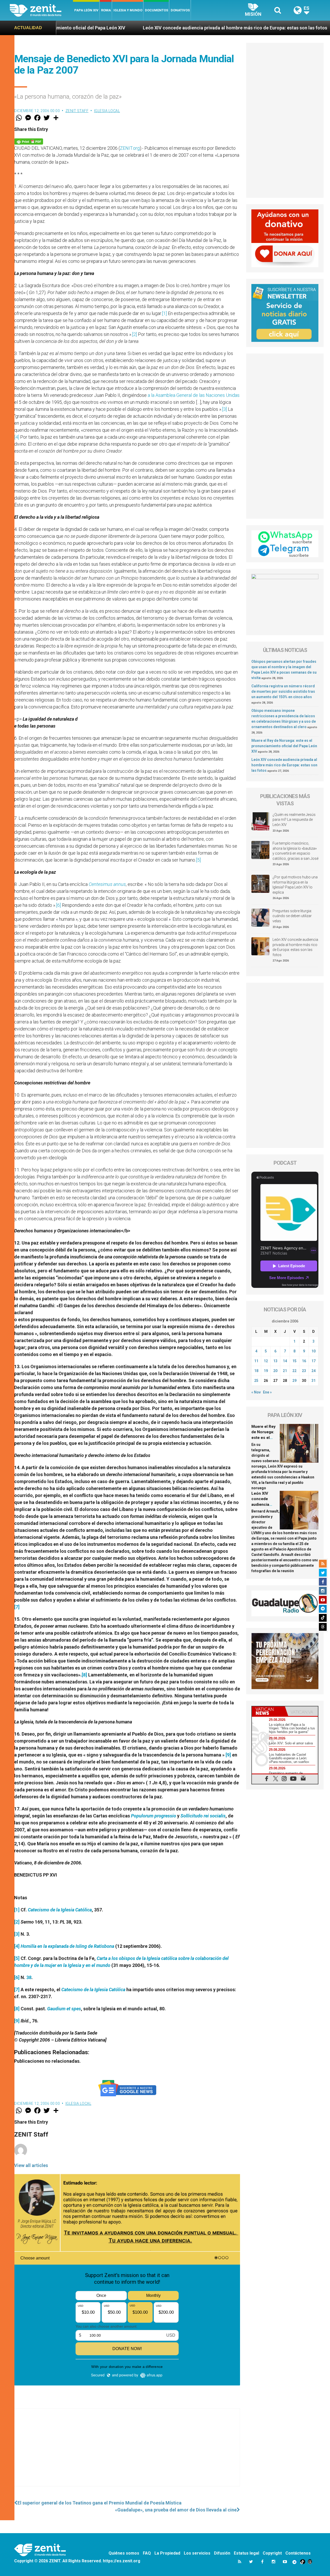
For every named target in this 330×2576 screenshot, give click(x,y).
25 (256, 1381)
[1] (164, 313)
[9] (228, 1755)
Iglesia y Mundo (128, 10)
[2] (134, 334)
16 (304, 1361)
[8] (84, 1675)
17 (313, 1361)
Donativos (180, 10)
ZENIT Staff (77, 111)
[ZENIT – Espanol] (41, 10)
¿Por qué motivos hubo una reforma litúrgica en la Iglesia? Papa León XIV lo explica (295, 885)
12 (266, 1361)
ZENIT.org (130, 148)
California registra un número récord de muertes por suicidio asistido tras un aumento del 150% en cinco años (283, 691)
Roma (106, 10)
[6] (58, 905)
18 (256, 1371)
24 (313, 1371)
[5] (198, 860)
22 (294, 1371)
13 (275, 1361)
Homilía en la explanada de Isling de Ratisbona (67, 1946)
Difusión (222, 2553)
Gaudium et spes (64, 2009)
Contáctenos (298, 2553)
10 (313, 1351)
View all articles (31, 2165)
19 (266, 1371)
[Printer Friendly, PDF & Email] (29, 141)
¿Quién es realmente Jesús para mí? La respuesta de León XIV (294, 820)
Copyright (272, 2553)
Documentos (156, 10)
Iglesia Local (107, 111)
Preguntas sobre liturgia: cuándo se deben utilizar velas (292, 916)
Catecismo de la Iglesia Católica (60, 1910)
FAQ (147, 2553)
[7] (17, 1607)
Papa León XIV (86, 10)
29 (294, 1381)
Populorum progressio (154, 1816)
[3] (224, 409)
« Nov (256, 1392)
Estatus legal (246, 2553)
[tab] (268, 1711)
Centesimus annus (107, 884)
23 (304, 1371)
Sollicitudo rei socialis (203, 1816)
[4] (17, 437)
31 (313, 1381)
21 (285, 1371)
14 (285, 1361)
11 (256, 1361)
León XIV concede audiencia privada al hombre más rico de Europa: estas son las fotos (128, 28)
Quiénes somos (124, 2553)
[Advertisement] (127, 2453)
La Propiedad (167, 2553)
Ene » (267, 1392)
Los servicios (197, 2553)
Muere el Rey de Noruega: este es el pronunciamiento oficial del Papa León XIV (284, 746)
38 (28, 1977)
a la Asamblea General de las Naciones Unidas (194, 395)
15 (294, 1361)
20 (275, 1371)
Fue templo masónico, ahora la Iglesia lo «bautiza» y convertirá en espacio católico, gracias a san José (295, 851)
